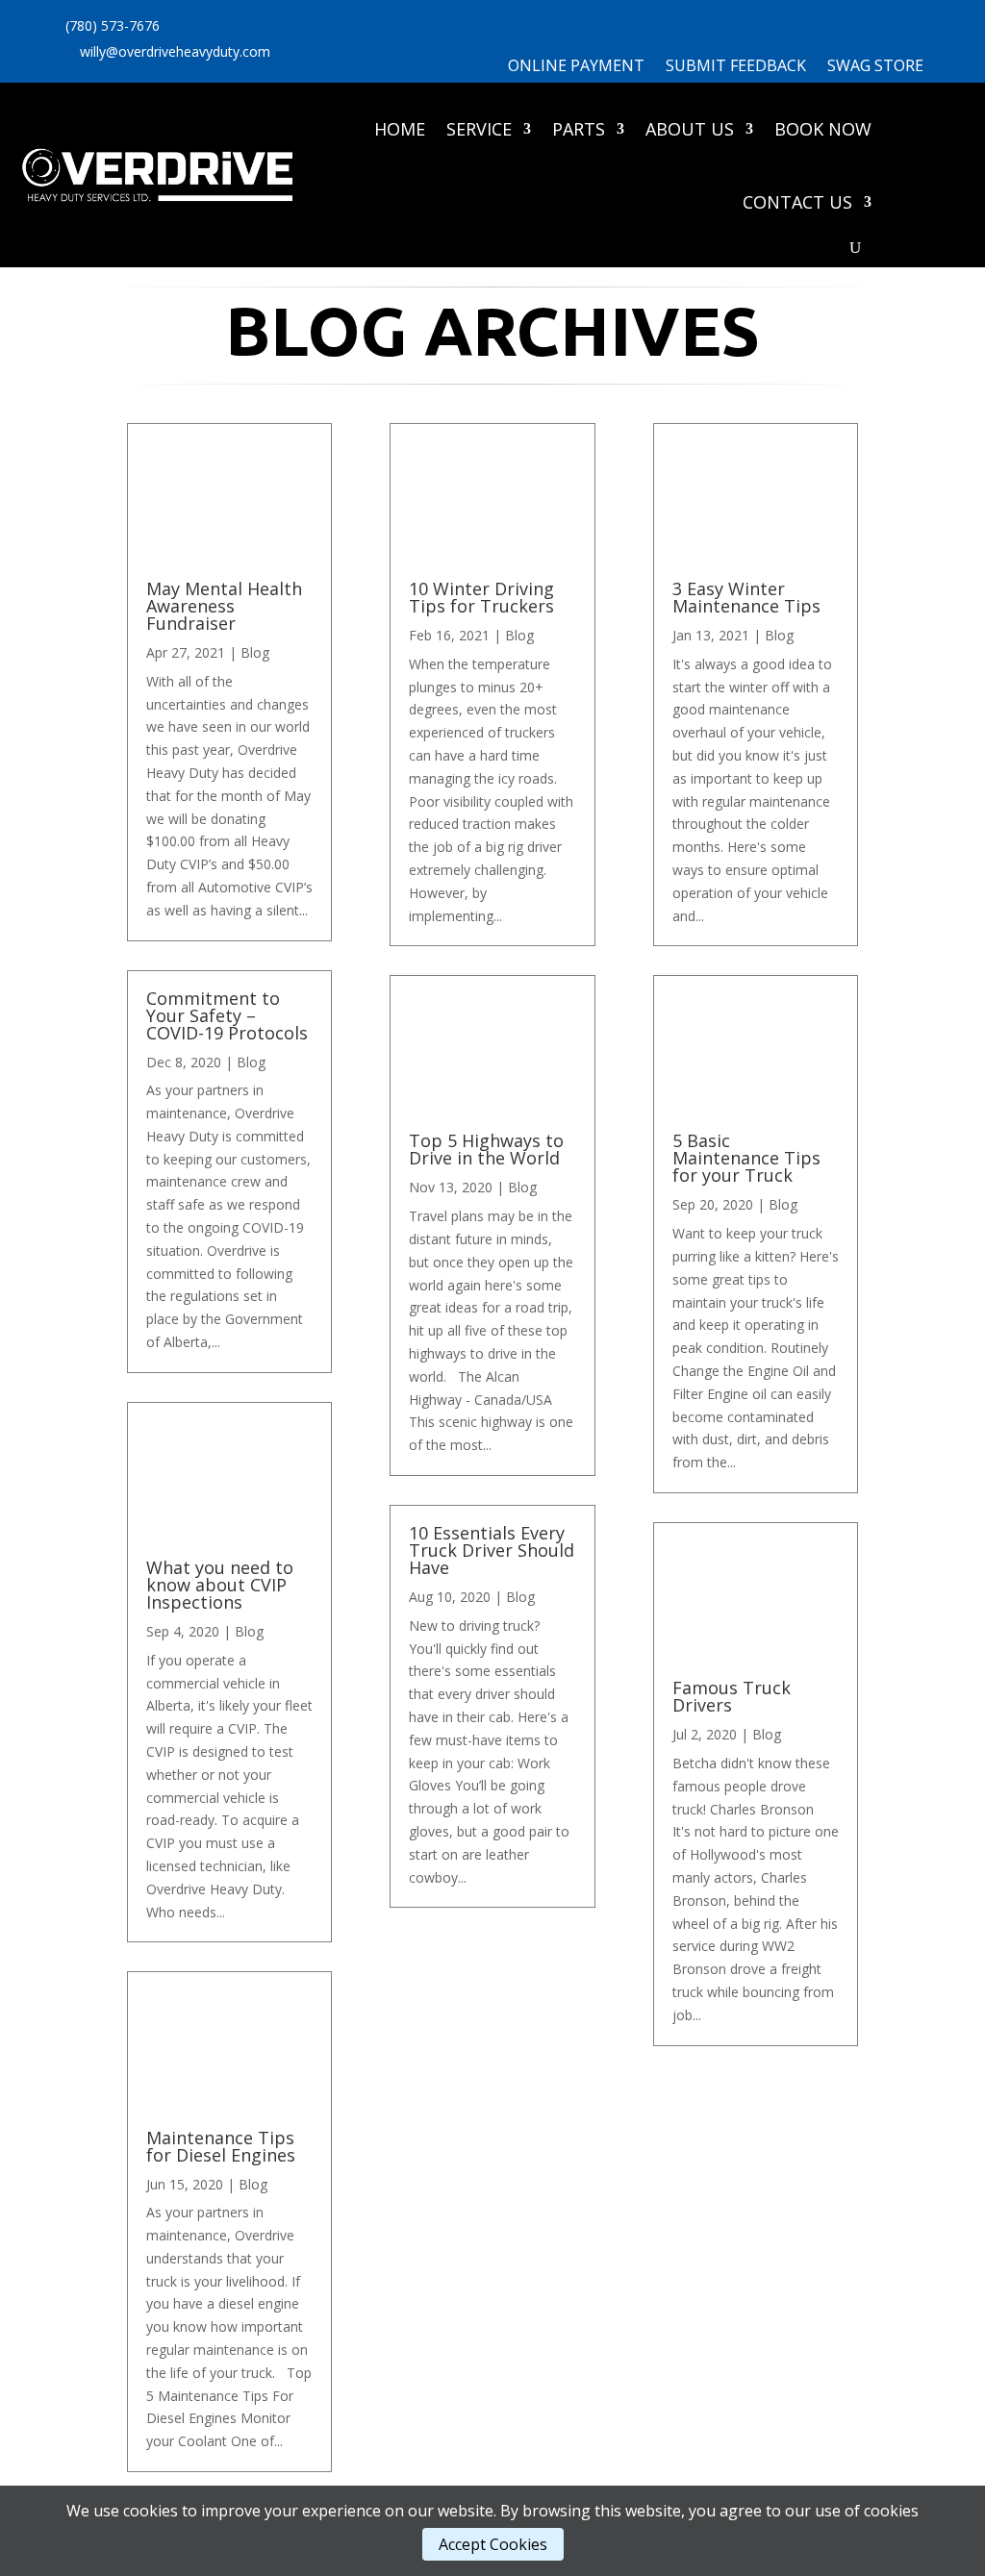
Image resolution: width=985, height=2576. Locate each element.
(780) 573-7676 (113, 25)
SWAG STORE (875, 67)
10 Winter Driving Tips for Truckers (481, 597)
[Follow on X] (305, 60)
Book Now (823, 129)
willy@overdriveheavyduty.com (175, 51)
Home (400, 129)
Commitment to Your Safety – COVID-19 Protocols (227, 1015)
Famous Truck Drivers (732, 1696)
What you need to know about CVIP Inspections (220, 1585)
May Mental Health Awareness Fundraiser (224, 606)
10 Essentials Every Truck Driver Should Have (492, 1550)
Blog (255, 652)
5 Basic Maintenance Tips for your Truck (746, 1158)
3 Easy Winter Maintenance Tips (746, 597)
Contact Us (797, 202)
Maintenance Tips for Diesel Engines (221, 2146)
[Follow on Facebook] (343, 60)
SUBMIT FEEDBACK (736, 67)
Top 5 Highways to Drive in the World (486, 1149)
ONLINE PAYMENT (576, 67)
